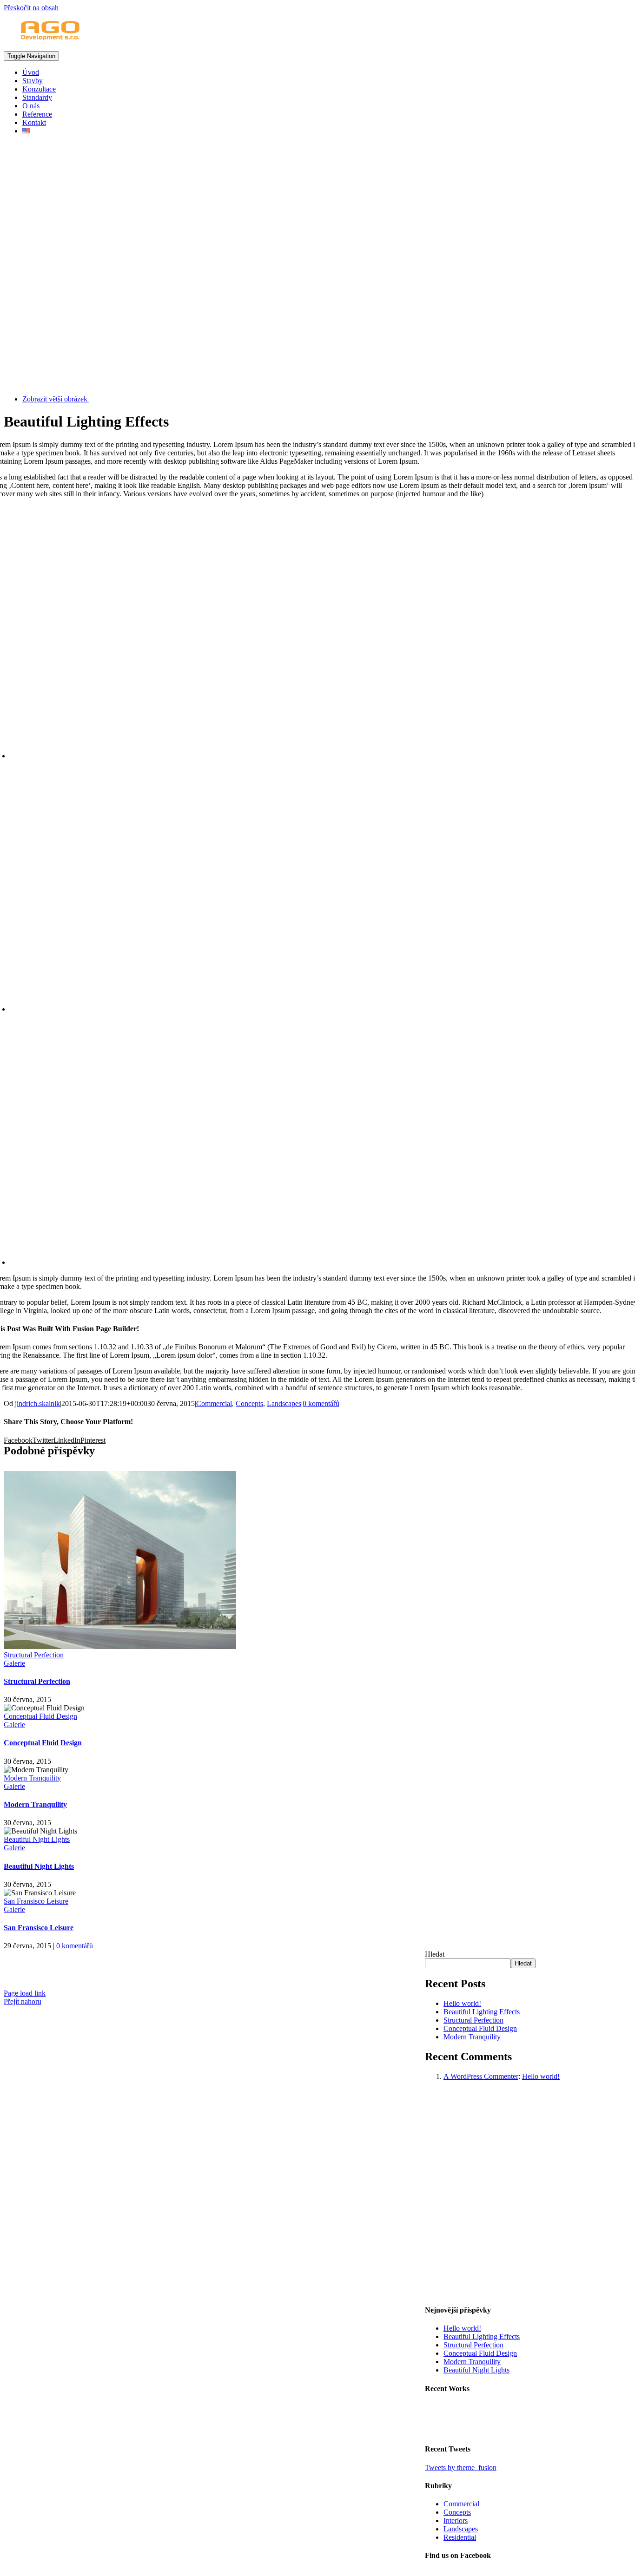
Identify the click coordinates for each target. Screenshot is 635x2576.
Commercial (214, 1403)
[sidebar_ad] (528, 2292)
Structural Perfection (34, 1655)
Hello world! (462, 2003)
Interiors (456, 2520)
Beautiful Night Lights (37, 1839)
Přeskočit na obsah (31, 8)
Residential (460, 2537)
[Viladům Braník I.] (474, 2431)
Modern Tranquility (32, 1778)
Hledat (435, 1954)
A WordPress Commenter (481, 2076)
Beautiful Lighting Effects (482, 2012)
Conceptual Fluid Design (40, 1716)
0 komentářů (321, 1403)
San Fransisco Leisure (36, 1901)
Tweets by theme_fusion (461, 2468)
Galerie (14, 1663)
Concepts (249, 1403)
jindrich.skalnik (37, 1403)
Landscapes (284, 1403)
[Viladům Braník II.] (441, 2431)
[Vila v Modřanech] (505, 2431)
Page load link (25, 1993)
